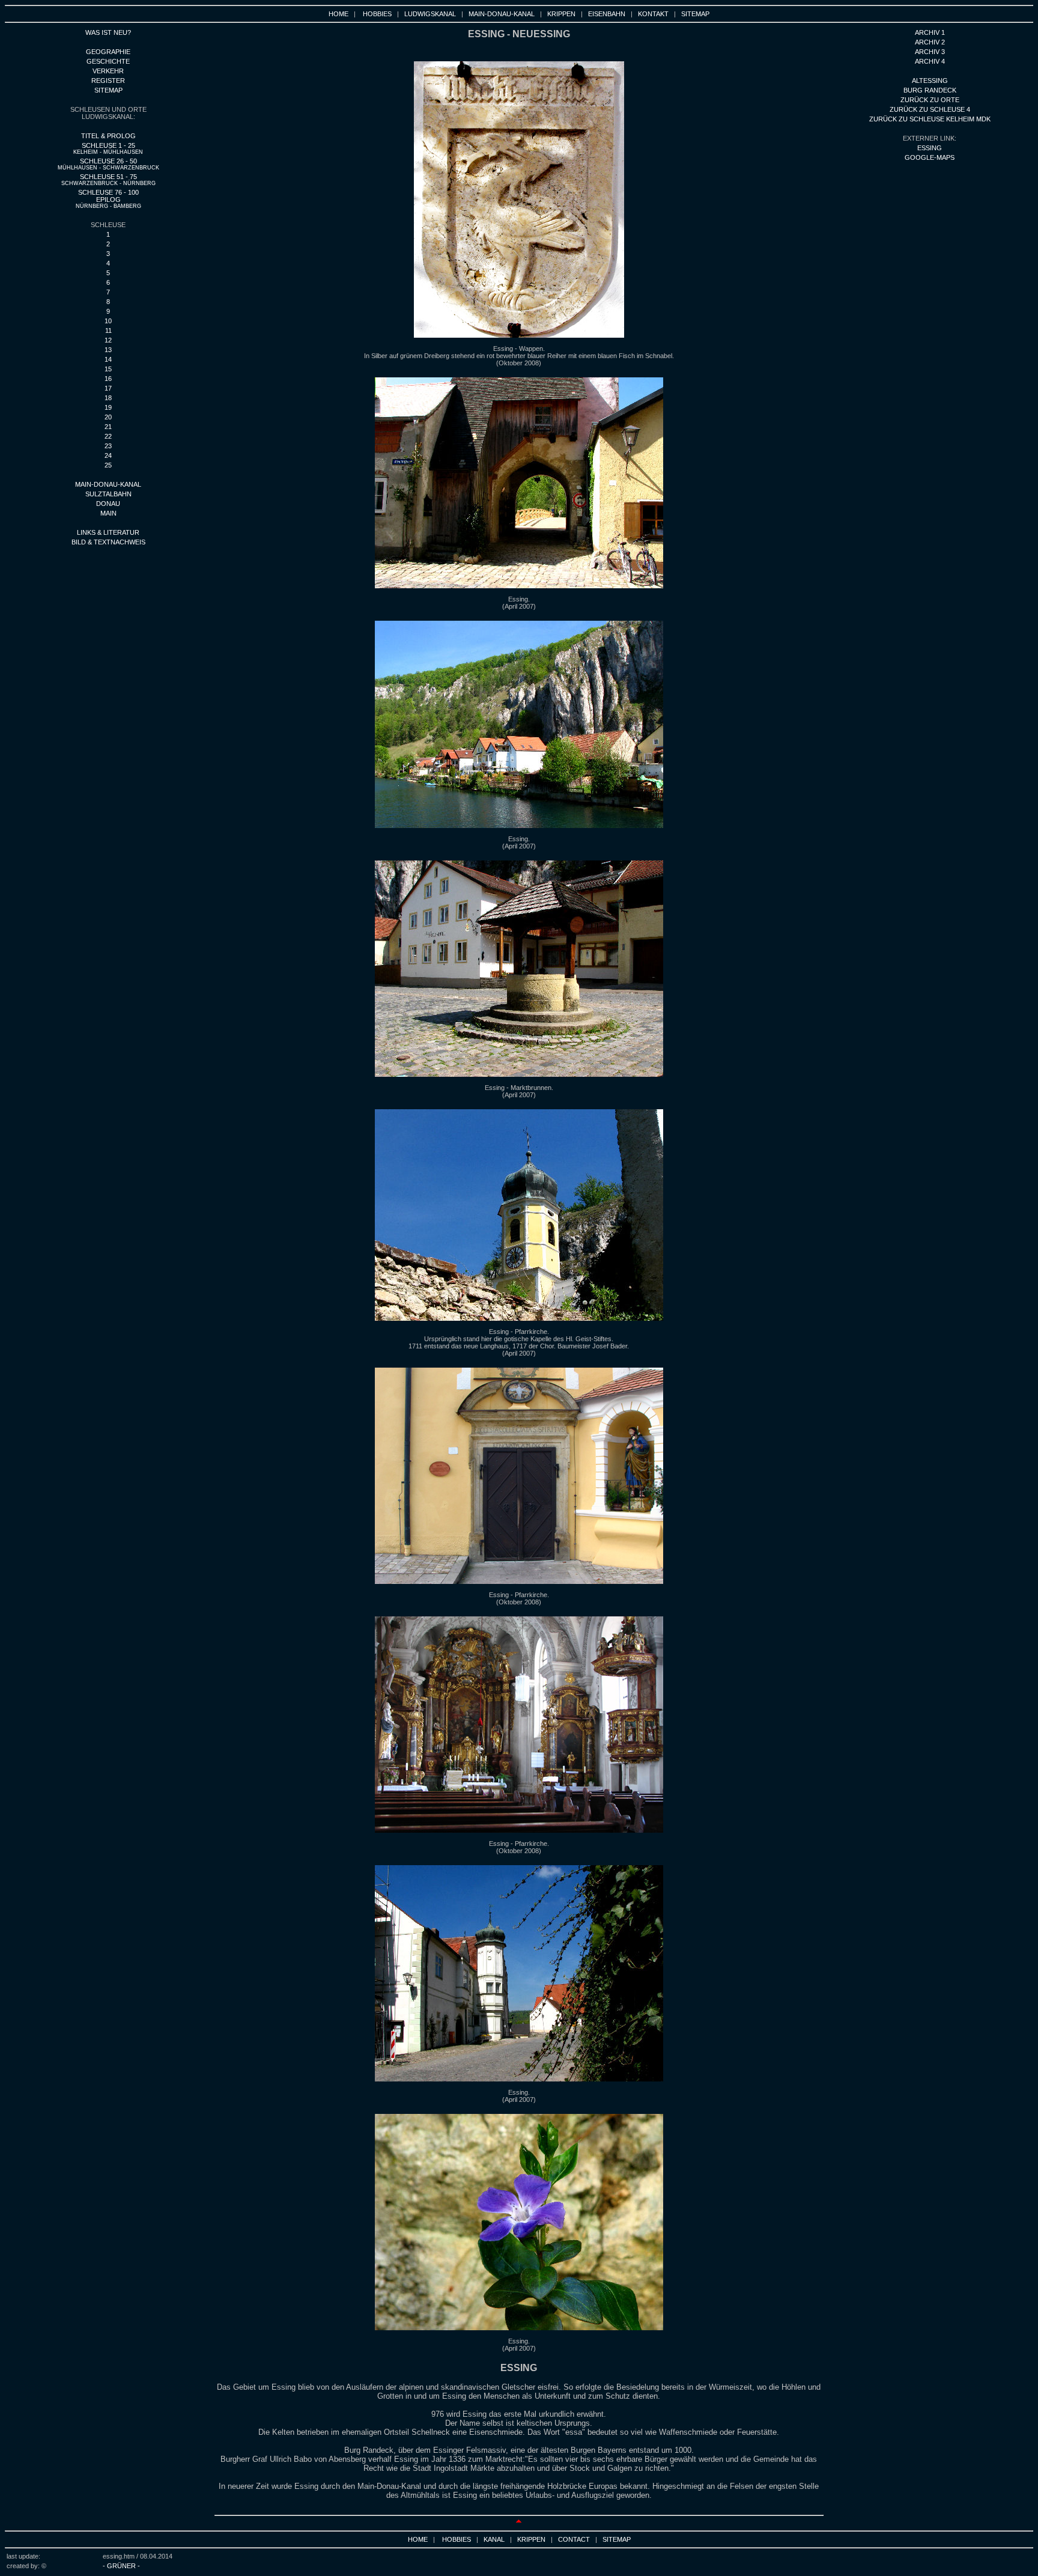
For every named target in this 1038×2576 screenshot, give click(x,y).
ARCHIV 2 (930, 42)
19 (108, 407)
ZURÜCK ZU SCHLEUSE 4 (930, 109)
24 (108, 455)
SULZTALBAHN (108, 494)
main (108, 513)
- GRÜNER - (121, 2566)
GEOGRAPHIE (108, 52)
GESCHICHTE (108, 61)
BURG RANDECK (930, 90)
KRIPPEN (561, 14)
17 (108, 388)
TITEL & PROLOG (108, 136)
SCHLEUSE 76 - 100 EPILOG (108, 199)
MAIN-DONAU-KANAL (502, 14)
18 (108, 398)
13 (108, 350)
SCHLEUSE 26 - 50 (108, 164)
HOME (338, 14)
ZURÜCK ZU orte (930, 100)
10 (108, 321)
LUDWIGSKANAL (430, 14)
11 (108, 330)
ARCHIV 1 (930, 32)
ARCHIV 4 (930, 61)
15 (108, 369)
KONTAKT (653, 14)
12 (108, 340)
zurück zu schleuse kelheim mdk (930, 119)
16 (108, 379)
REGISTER (108, 81)
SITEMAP (695, 14)
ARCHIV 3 (930, 52)
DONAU (108, 504)
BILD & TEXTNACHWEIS (108, 542)
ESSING (930, 148)
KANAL (494, 2539)
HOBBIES (377, 14)
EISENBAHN (607, 14)
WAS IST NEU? (108, 32)
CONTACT (574, 2539)
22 (108, 436)
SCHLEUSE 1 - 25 (108, 148)
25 (108, 465)
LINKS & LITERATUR (108, 532)
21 (108, 427)
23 (108, 446)
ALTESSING (930, 81)
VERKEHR (108, 71)
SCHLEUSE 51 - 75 (108, 180)
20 (108, 417)
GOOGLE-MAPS (930, 157)
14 (108, 359)
